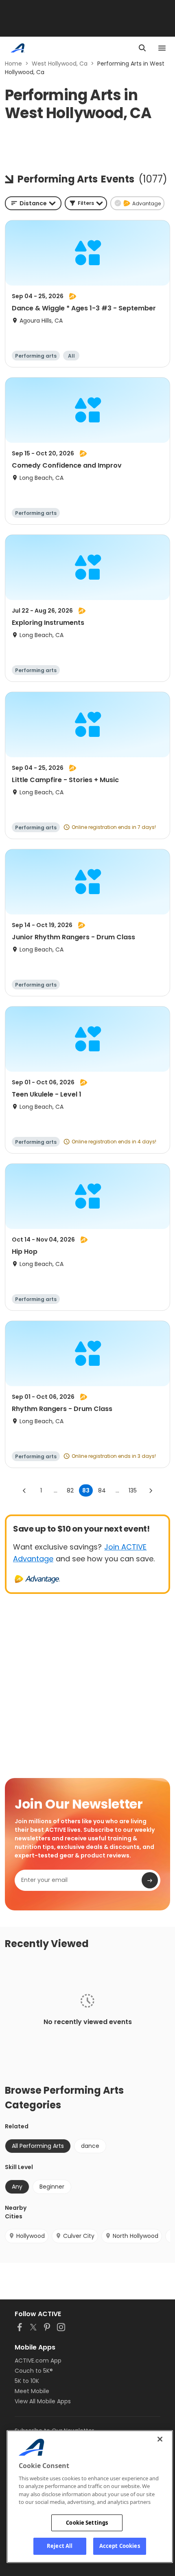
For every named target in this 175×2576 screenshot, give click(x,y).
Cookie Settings (87, 2523)
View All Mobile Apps (43, 2401)
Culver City (79, 2236)
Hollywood (31, 2236)
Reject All (60, 2546)
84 (102, 1490)
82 (70, 1490)
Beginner (52, 2187)
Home (13, 64)
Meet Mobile (32, 2391)
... (56, 1490)
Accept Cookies (120, 2546)
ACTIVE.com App (38, 2361)
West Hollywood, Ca (60, 64)
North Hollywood (136, 2236)
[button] (86, 203)
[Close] (160, 2439)
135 (133, 1490)
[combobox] (33, 203)
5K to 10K (27, 2381)
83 (86, 1490)
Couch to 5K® (34, 2371)
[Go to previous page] (24, 1490)
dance (90, 2146)
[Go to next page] (151, 1490)
